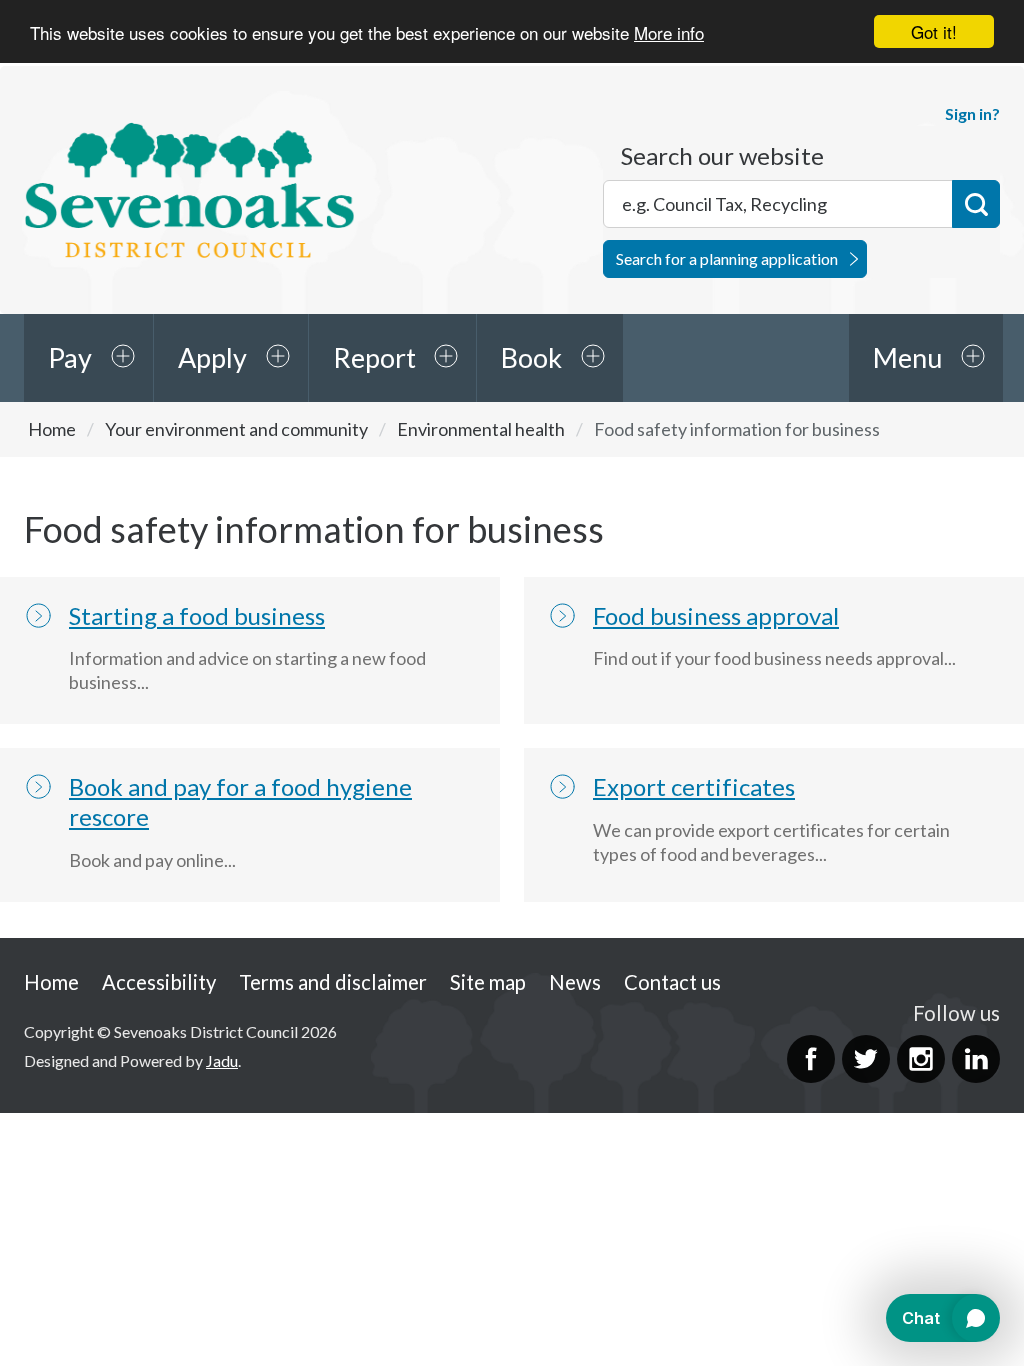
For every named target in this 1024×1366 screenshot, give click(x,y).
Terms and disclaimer (333, 982)
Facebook (811, 1059)
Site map (488, 982)
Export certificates (694, 786)
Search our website (722, 156)
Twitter (866, 1059)
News (575, 982)
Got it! (934, 31)
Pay (70, 357)
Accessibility (159, 982)
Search (976, 204)
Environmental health (481, 429)
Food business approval (716, 615)
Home (52, 429)
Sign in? (972, 113)
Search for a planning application (727, 258)
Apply (212, 357)
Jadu (222, 1060)
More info (669, 32)
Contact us (672, 982)
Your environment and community (236, 429)
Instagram (921, 1059)
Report (374, 357)
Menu (907, 357)
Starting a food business (197, 615)
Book (531, 357)
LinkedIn (976, 1059)
